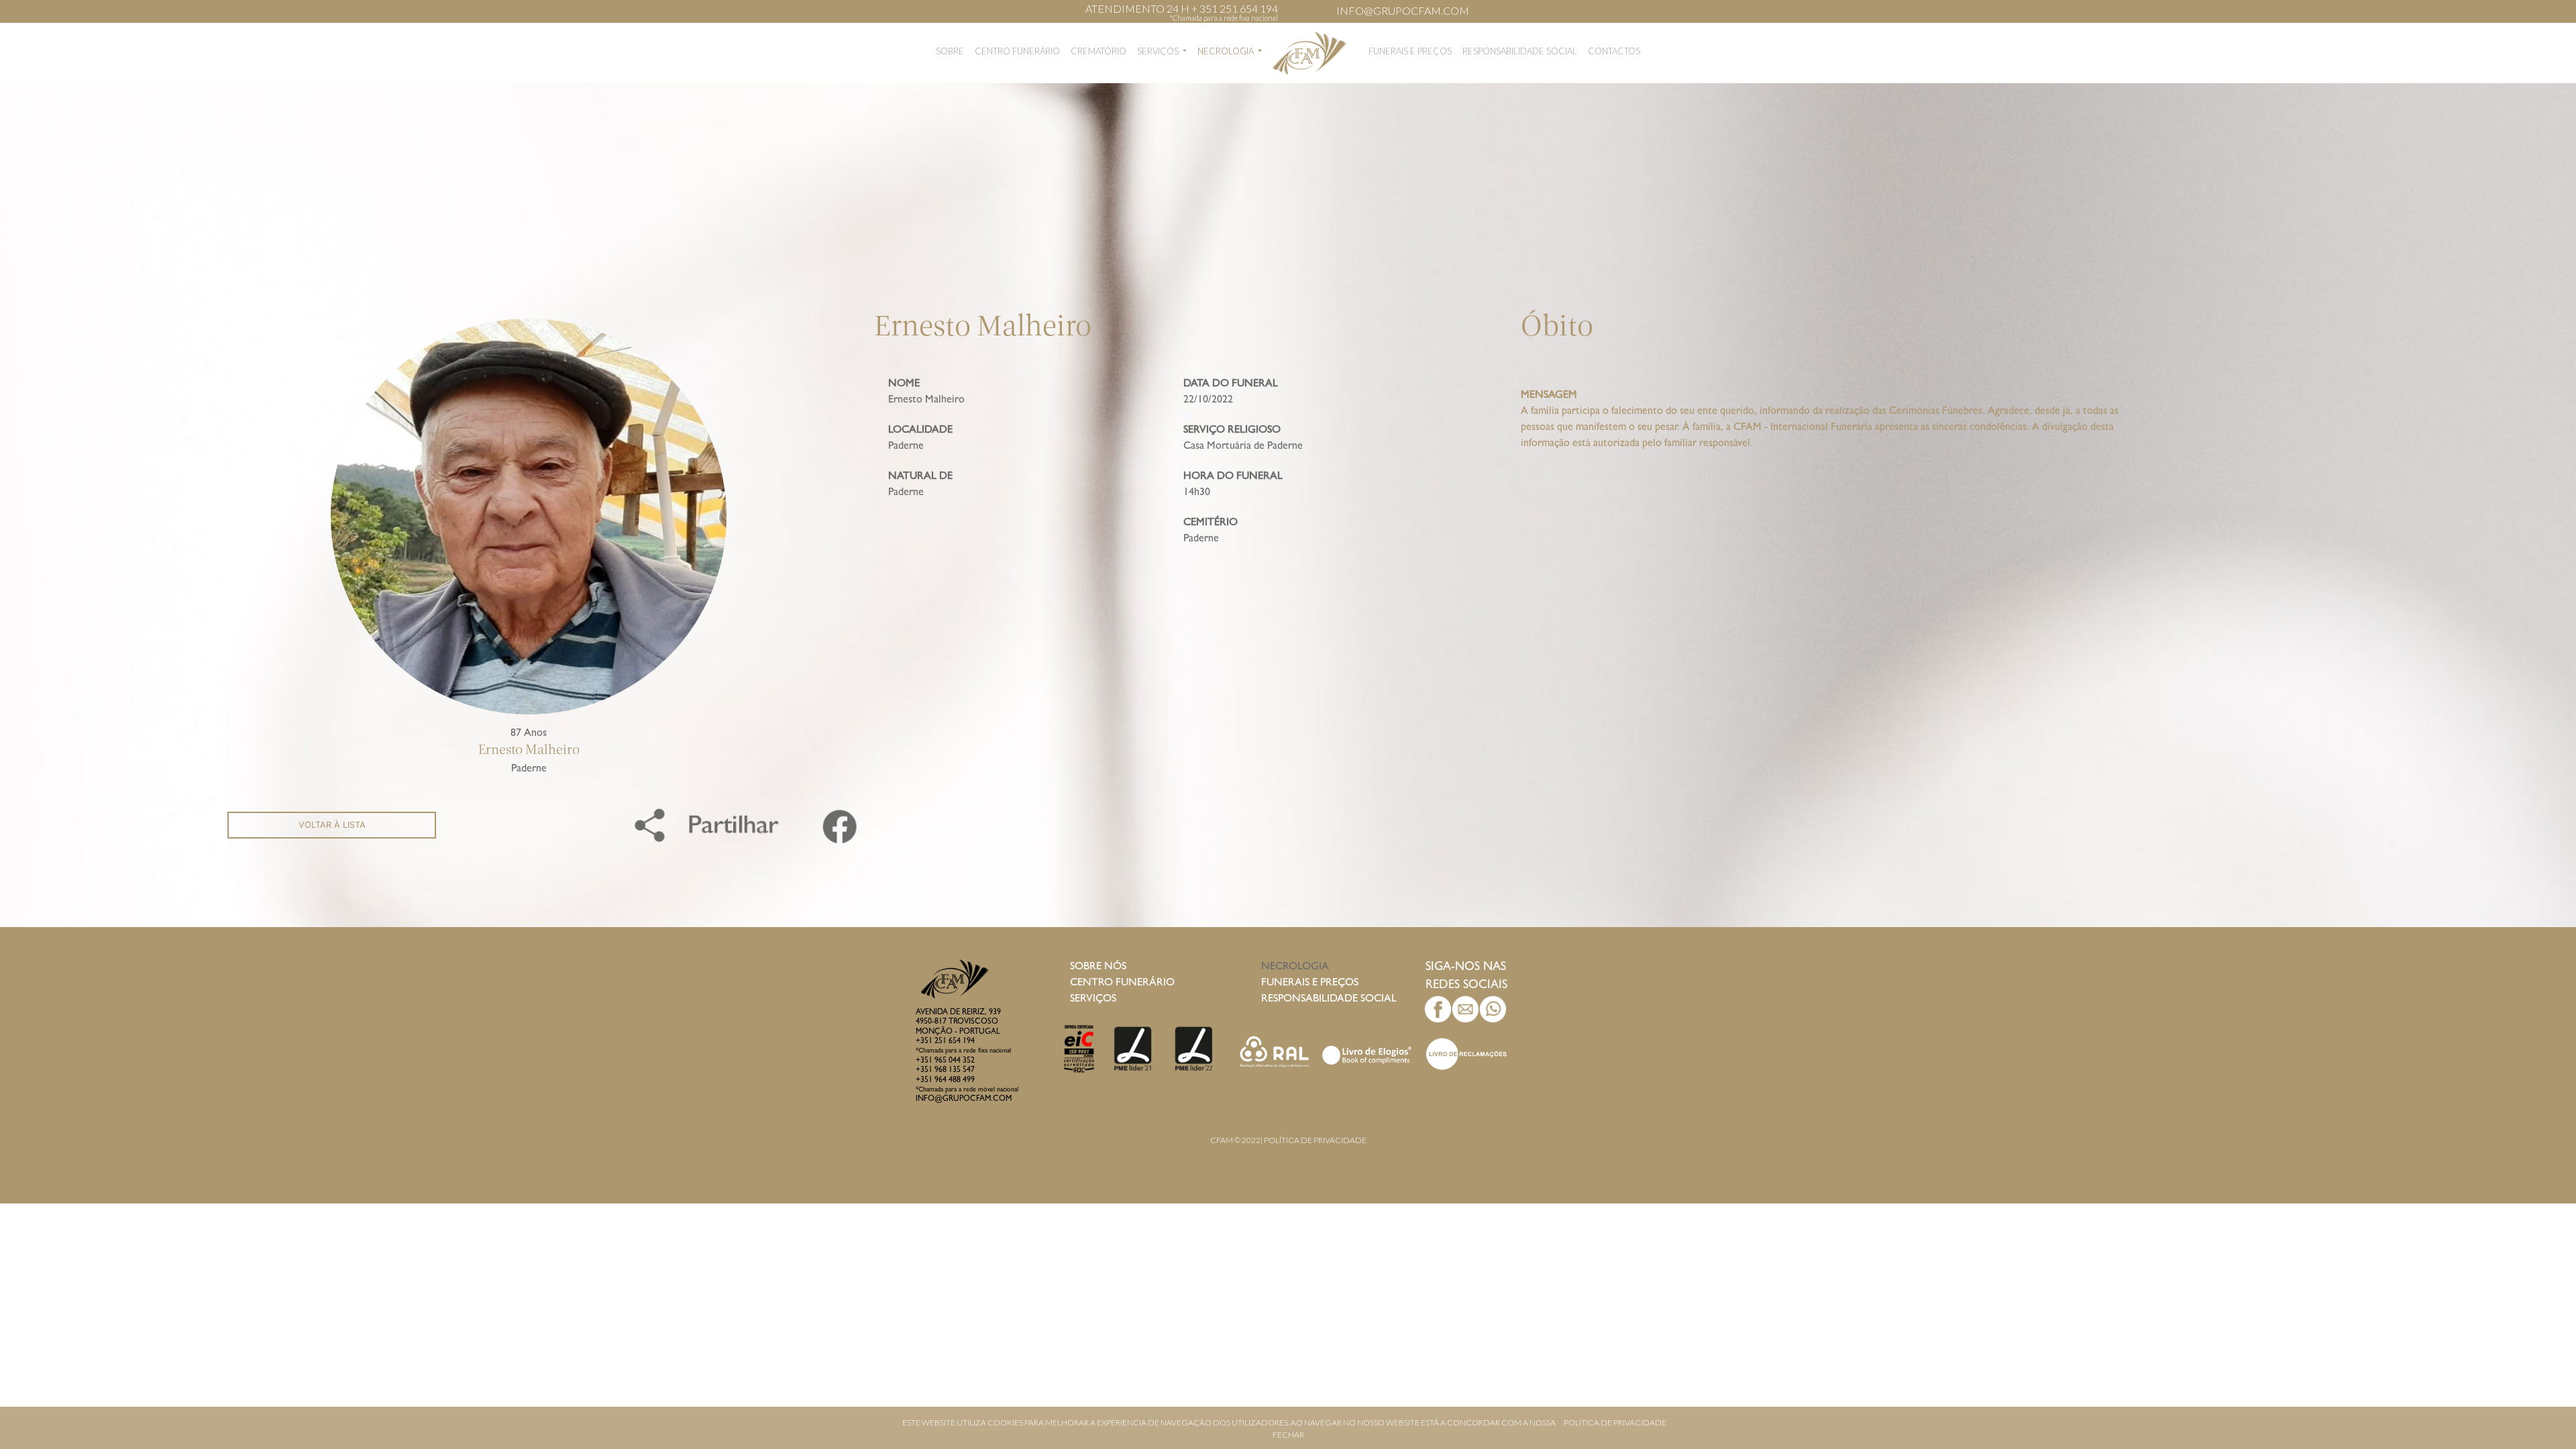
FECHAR (1288, 1435)
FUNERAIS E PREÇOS (1410, 51)
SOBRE (950, 51)
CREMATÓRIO (1098, 51)
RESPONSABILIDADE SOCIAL (1520, 51)
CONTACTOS (1614, 51)
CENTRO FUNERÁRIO (1017, 51)
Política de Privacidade (1315, 1140)
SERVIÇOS (1159, 51)
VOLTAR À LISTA (332, 825)
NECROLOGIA (1227, 51)
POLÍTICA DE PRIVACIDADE (1615, 1423)
